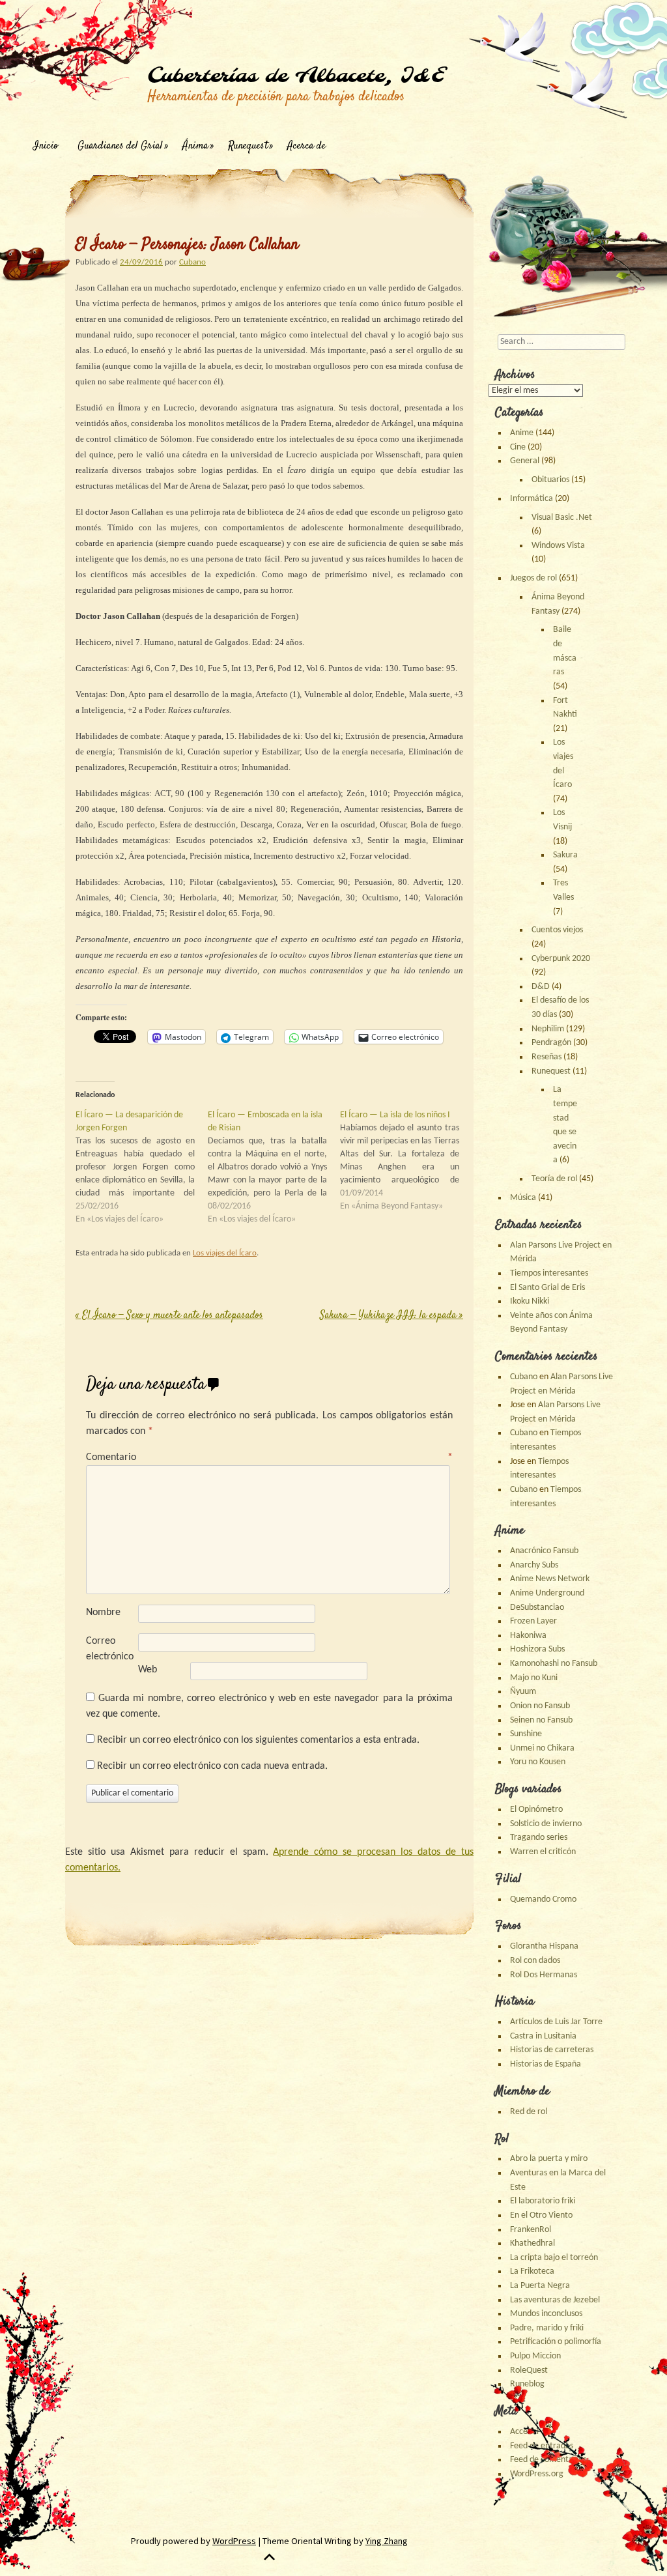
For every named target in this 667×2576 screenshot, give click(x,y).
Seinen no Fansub (541, 1720)
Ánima (195, 146)
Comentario (269, 1457)
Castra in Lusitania (543, 2036)
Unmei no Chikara (542, 1748)
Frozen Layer (533, 1621)
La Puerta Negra (540, 2286)
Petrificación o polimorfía (556, 2342)
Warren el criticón (543, 1852)
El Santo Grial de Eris (547, 1288)
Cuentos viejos (557, 930)
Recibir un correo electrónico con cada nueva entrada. (212, 1766)
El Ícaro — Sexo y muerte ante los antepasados (169, 1316)
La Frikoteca (532, 2271)
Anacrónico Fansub (544, 1551)
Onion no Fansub (540, 1706)
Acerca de (306, 146)
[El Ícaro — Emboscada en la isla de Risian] (274, 1167)
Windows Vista (558, 546)
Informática (532, 499)
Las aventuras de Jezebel (555, 2300)
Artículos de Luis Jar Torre (556, 2022)
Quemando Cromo (543, 1899)
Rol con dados (535, 1961)
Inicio (46, 146)
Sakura (565, 855)
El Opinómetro (536, 1810)
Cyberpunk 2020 (561, 959)
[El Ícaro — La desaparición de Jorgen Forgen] (142, 1167)
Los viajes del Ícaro (225, 1253)
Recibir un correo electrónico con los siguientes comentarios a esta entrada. (258, 1740)
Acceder (525, 2432)
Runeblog (527, 2384)
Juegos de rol (533, 578)
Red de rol (529, 2112)
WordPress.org (537, 2474)
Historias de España (546, 2064)
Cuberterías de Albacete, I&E (296, 76)
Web (148, 1670)
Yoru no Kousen (538, 1762)
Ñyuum (523, 1692)
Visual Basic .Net (562, 518)
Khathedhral (532, 2243)
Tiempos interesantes (549, 1273)
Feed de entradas (542, 2446)
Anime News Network (550, 1579)
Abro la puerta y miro (549, 2159)
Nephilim (548, 1029)
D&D (541, 987)
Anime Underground (547, 1593)
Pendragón (551, 1043)
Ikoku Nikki (530, 1301)
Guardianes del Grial (120, 146)
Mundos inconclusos (546, 2314)
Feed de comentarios (548, 2460)
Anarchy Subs (534, 1565)
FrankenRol (531, 2230)
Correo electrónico (110, 1649)
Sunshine (526, 1734)
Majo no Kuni (534, 1678)
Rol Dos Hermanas (544, 1975)
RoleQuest (529, 2370)
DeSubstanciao (537, 1608)
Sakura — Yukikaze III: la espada (391, 1316)
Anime (522, 433)
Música (523, 1198)
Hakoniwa (528, 1636)
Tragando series (539, 1838)
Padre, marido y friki (547, 2328)
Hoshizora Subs (537, 1649)
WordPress (234, 2541)
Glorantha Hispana (544, 1946)
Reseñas (546, 1057)
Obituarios (550, 480)
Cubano (192, 262)
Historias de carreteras (552, 2050)
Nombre (103, 1612)
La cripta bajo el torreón (554, 2258)
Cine (518, 447)
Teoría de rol (554, 1179)
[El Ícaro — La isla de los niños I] (406, 1161)
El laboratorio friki (543, 2201)
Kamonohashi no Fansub (554, 1664)
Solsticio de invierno (546, 1824)
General (525, 461)
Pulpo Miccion (535, 2356)
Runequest (248, 146)
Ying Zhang (387, 2541)
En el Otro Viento (541, 2215)
